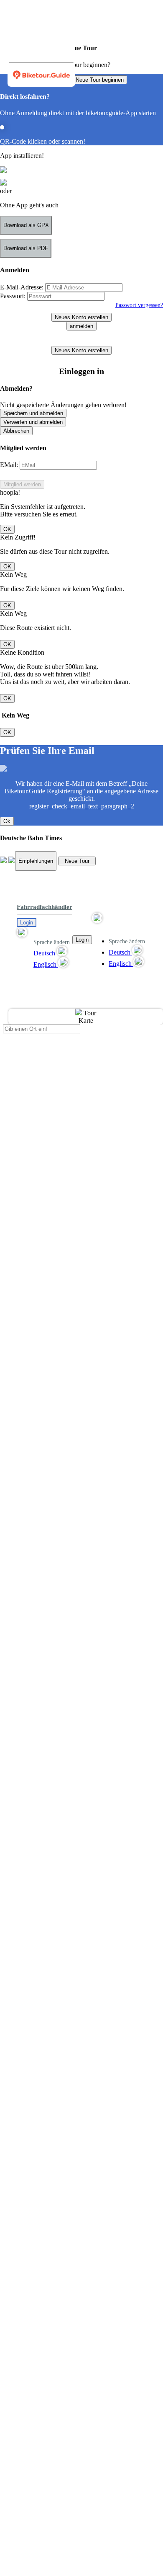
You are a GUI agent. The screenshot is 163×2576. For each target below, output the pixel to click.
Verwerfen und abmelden (33, 422)
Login (27, 923)
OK (7, 529)
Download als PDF (26, 248)
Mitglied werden (22, 484)
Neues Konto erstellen (81, 317)
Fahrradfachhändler (45, 907)
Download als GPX (26, 225)
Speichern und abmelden (33, 413)
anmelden (81, 326)
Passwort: (13, 296)
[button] (45, 933)
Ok (7, 821)
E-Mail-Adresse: (22, 287)
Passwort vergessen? (139, 305)
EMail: (9, 465)
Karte (86, 1021)
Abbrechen (16, 431)
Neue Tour (77, 861)
